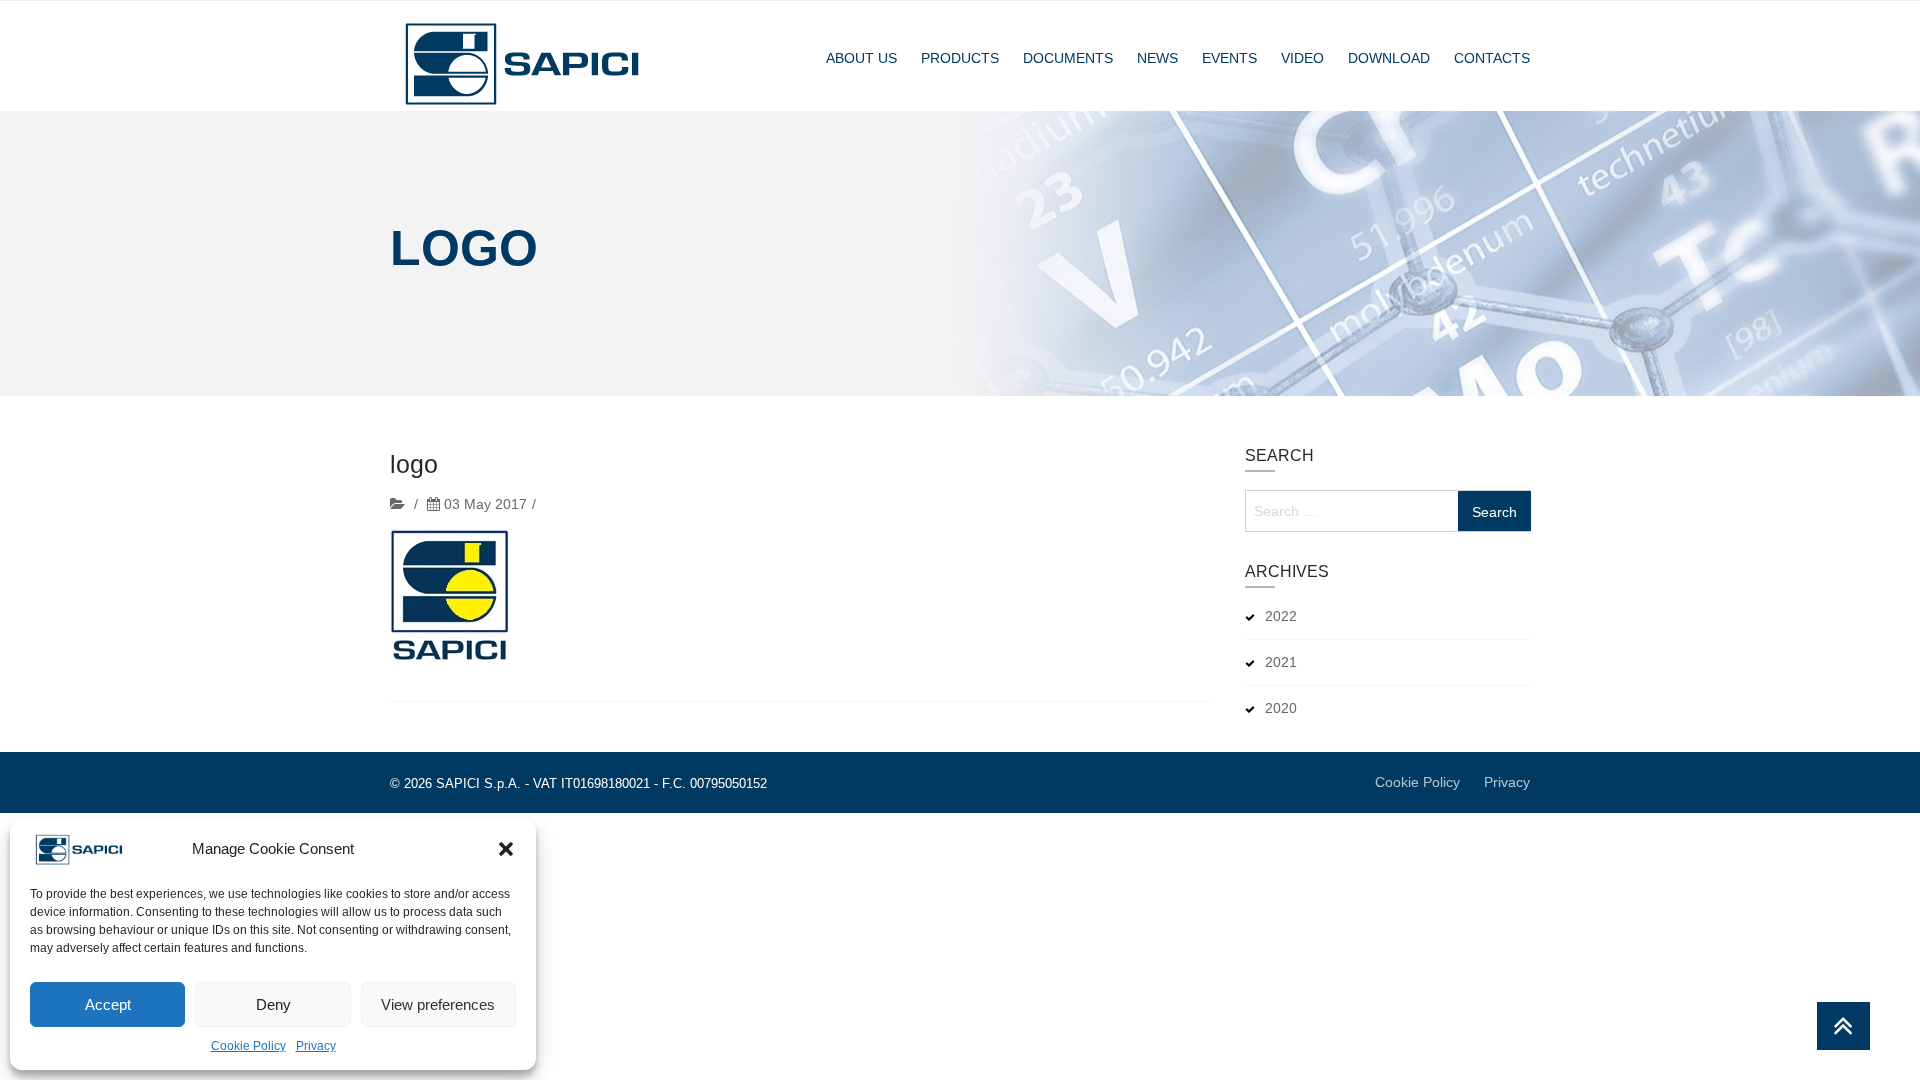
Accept (108, 1004)
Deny (273, 1004)
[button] (506, 849)
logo (414, 464)
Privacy (316, 1046)
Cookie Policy (248, 1046)
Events (1229, 58)
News (1157, 58)
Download (1389, 58)
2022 (1281, 616)
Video (1302, 58)
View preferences (438, 1004)
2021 (1281, 662)
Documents (1068, 58)
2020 (1281, 708)
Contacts (1492, 58)
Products (960, 58)
